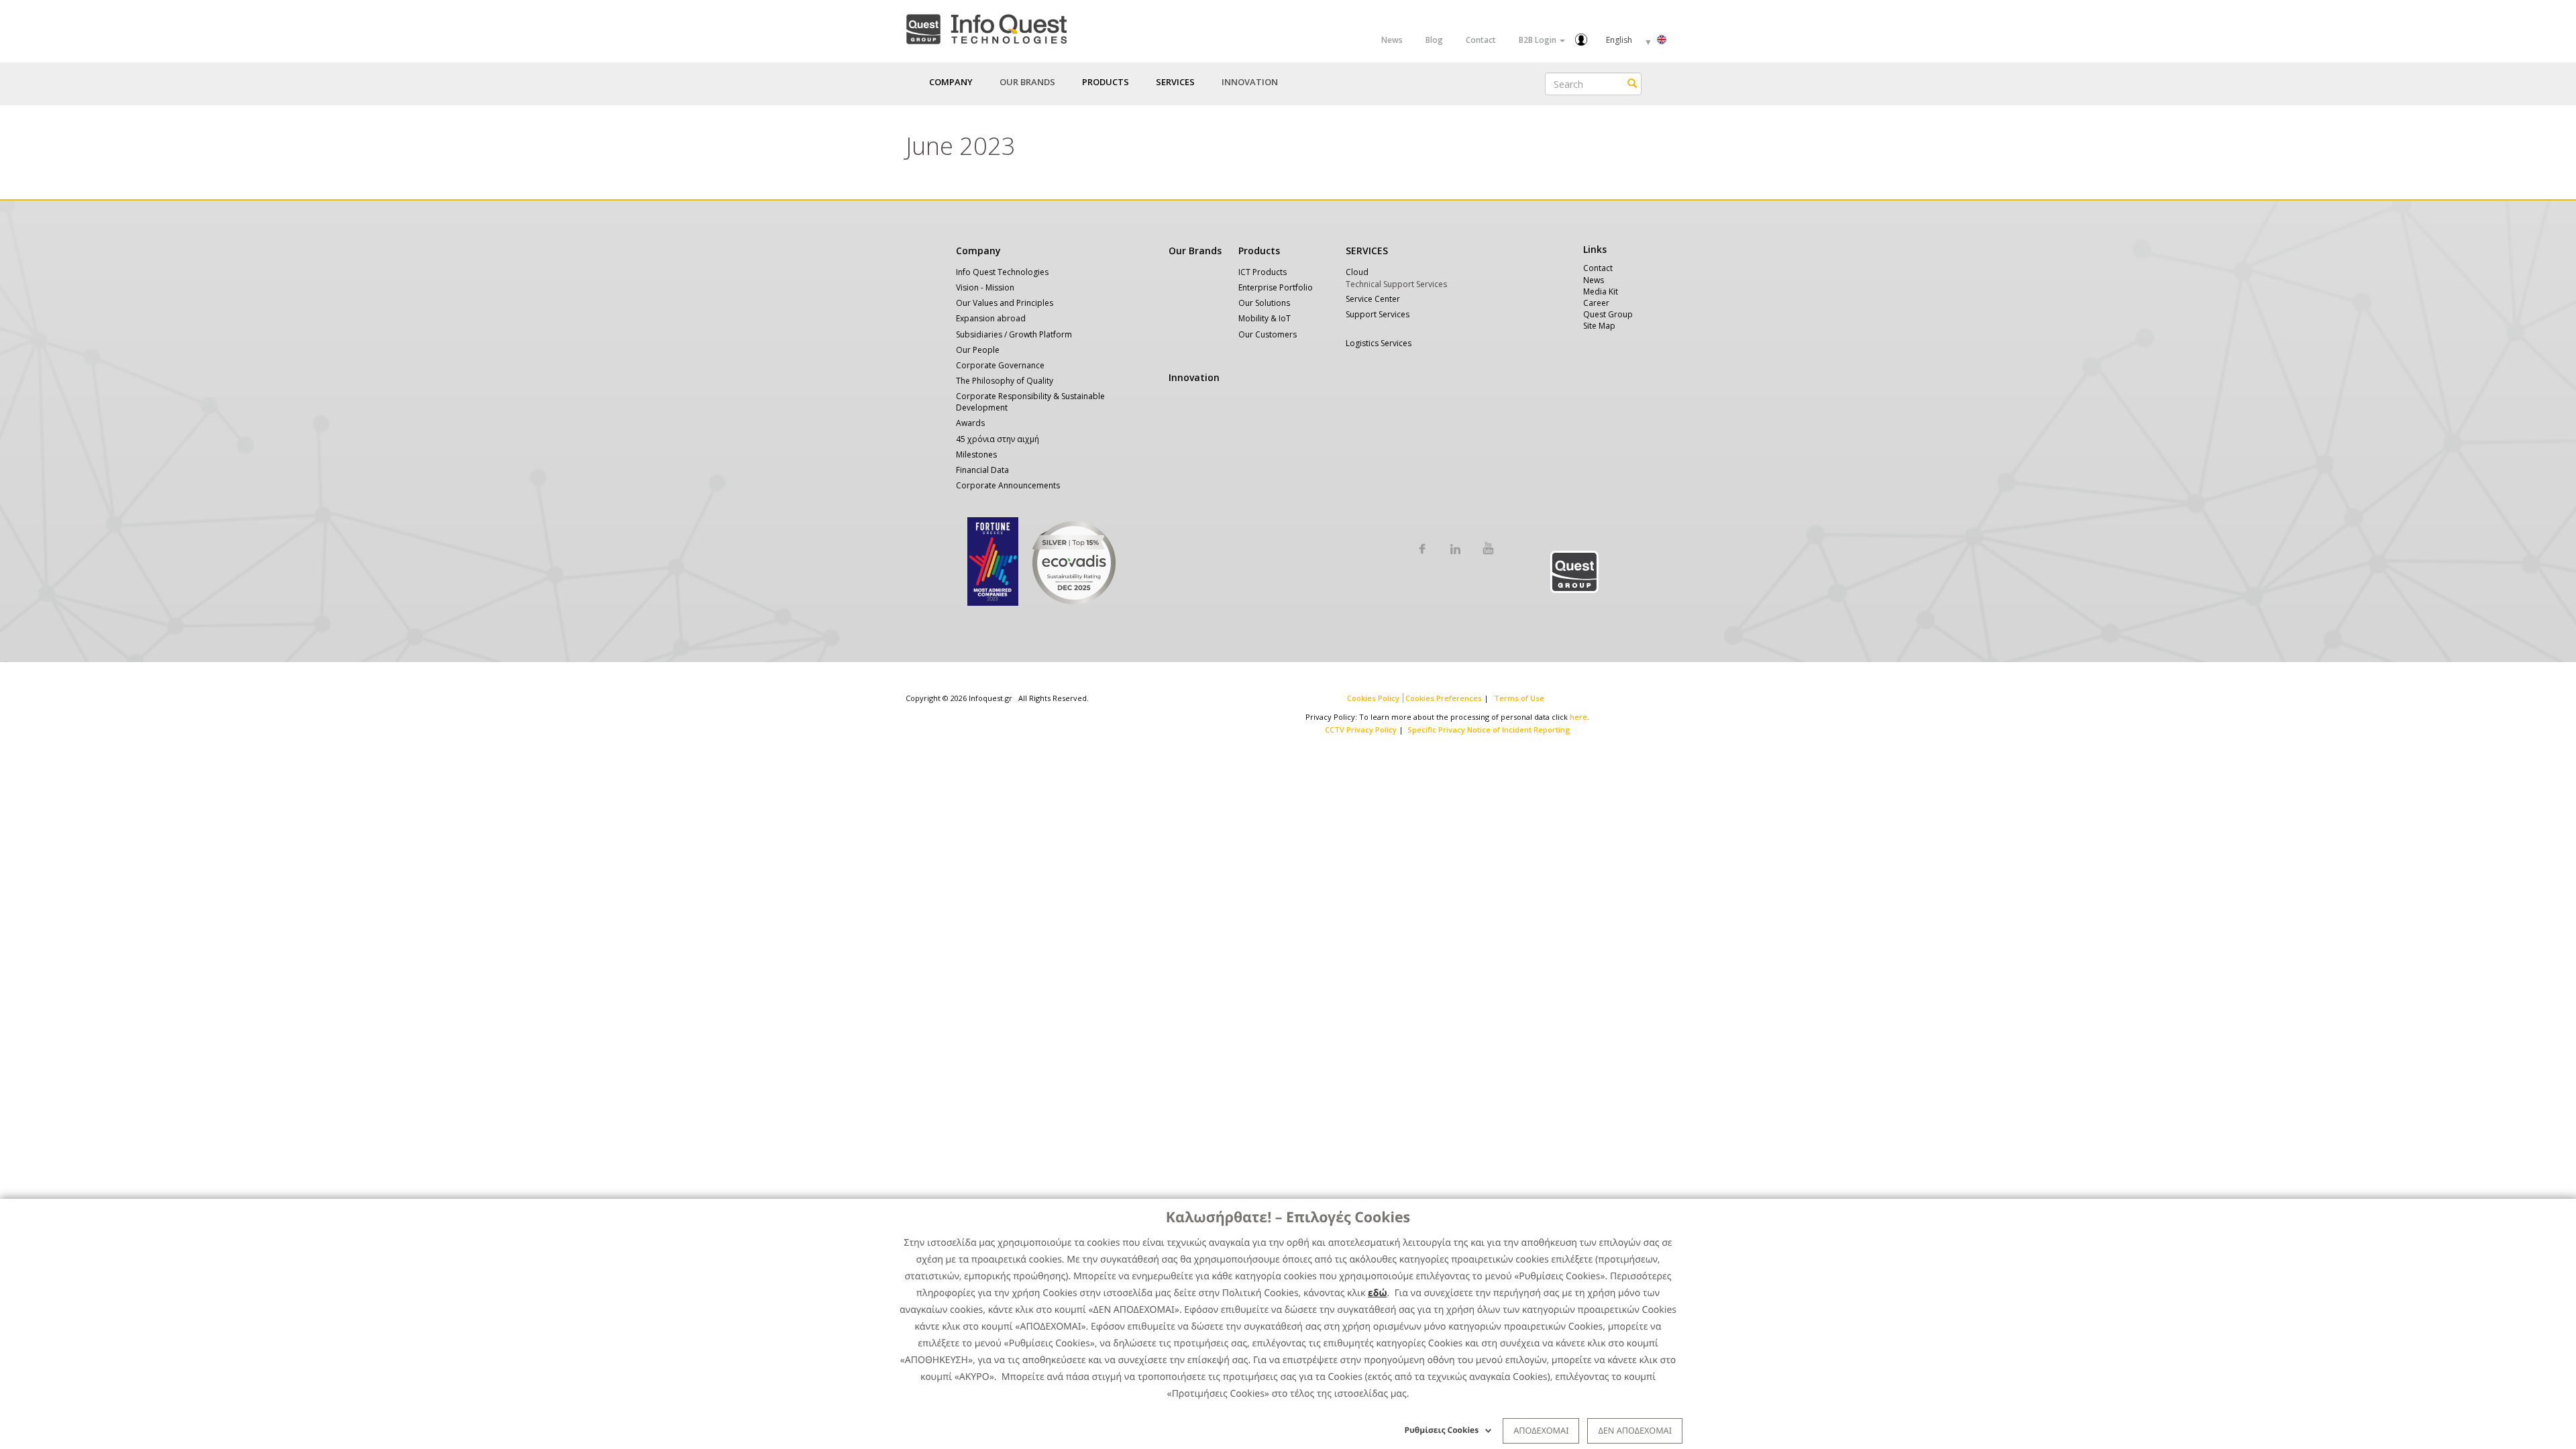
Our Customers (1268, 334)
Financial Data (982, 470)
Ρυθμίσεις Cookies (1442, 1430)
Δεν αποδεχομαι (1635, 1430)
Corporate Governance (1000, 365)
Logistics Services (1379, 343)
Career (1596, 303)
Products (1259, 251)
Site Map (1599, 326)
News (1392, 40)
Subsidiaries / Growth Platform (1014, 334)
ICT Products (1263, 272)
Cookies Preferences (1444, 698)
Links (1595, 249)
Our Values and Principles (1005, 303)
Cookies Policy (1373, 698)
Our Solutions (1264, 303)
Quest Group (1608, 314)
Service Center (1373, 299)
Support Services (1378, 314)
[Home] (986, 26)
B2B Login (1539, 40)
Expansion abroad (991, 318)
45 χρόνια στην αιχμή (998, 439)
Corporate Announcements (1008, 485)
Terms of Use (1519, 698)
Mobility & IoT (1265, 318)
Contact (1481, 40)
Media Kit (1601, 291)
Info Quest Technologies (1002, 272)
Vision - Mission (985, 287)
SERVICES (1367, 251)
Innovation (1250, 82)
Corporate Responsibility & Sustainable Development (1030, 402)
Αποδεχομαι (1541, 1430)
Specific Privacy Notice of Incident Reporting (1489, 730)
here (1578, 717)
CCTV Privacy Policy (1361, 730)
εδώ (1378, 1293)
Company (978, 251)
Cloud (1357, 272)
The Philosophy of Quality (1005, 381)
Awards (970, 423)
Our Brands (1027, 82)
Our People (978, 350)
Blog (1434, 40)
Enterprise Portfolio (1276, 287)
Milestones (976, 454)
